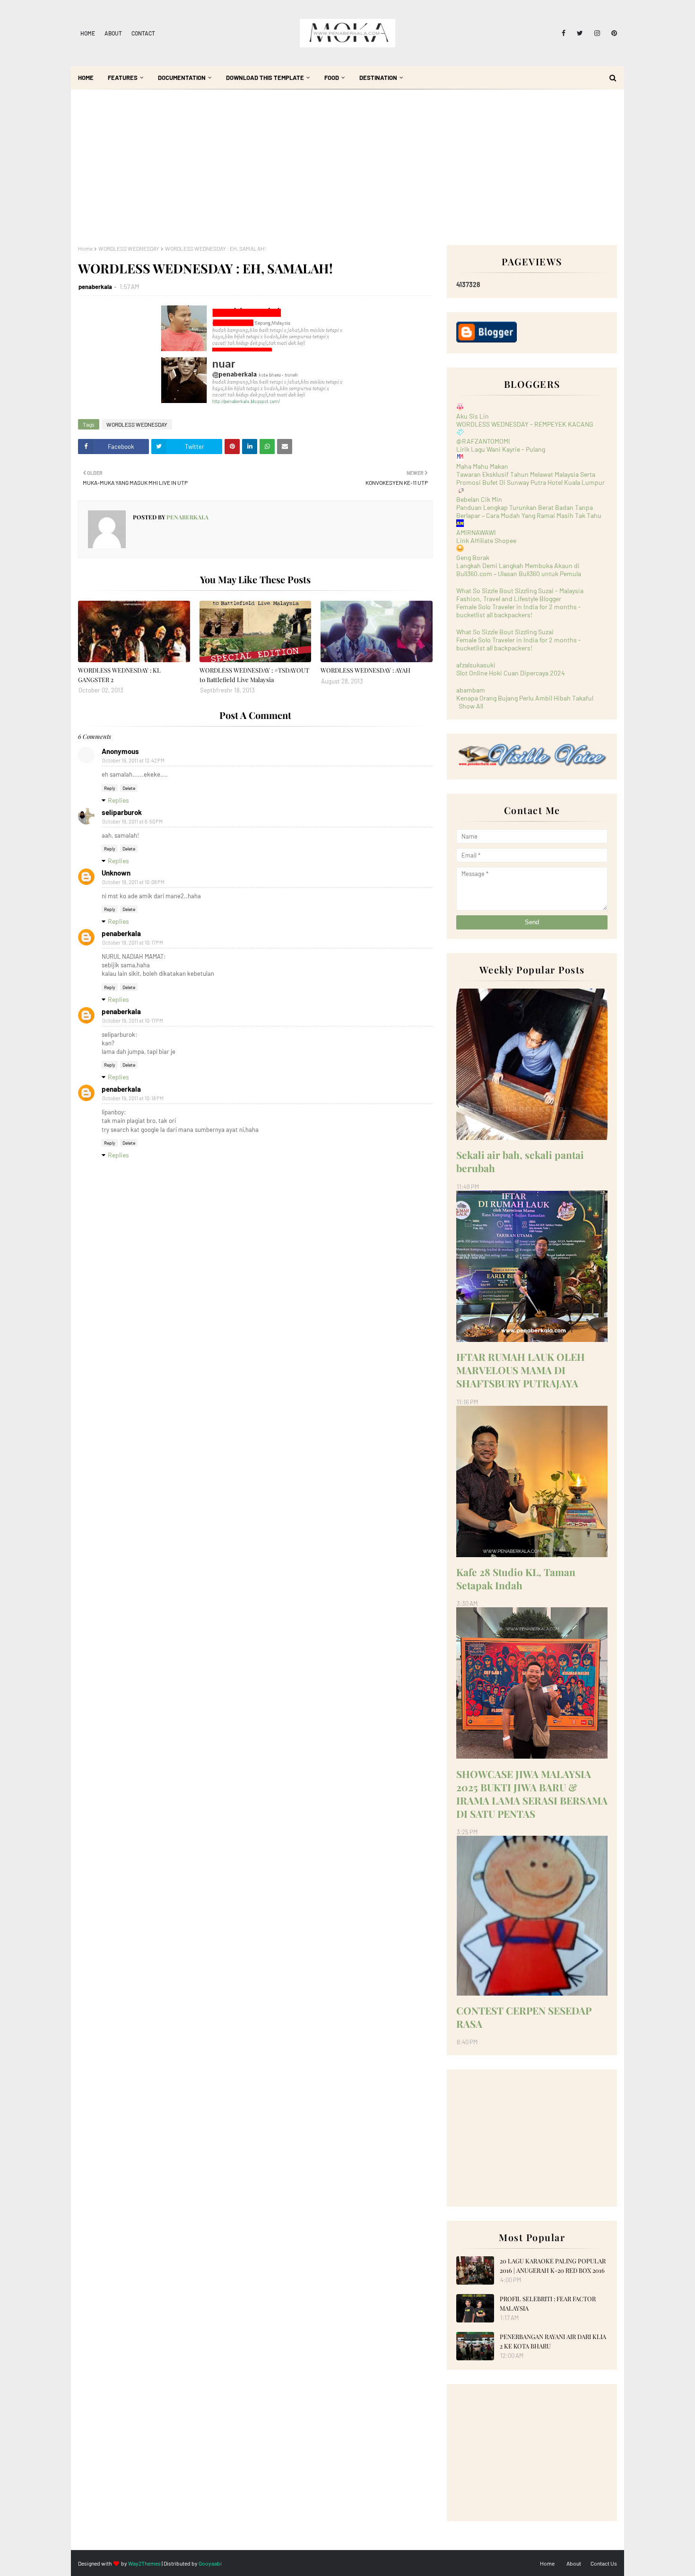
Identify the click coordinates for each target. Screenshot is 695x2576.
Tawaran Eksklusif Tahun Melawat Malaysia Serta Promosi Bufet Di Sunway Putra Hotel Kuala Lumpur (530, 478)
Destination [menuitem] (378, 78)
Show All (471, 706)
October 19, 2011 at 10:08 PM (133, 882)
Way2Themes (144, 2563)
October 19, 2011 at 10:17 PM (133, 942)
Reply (110, 788)
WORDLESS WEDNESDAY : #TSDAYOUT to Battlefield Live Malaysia (254, 675)
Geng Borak (473, 557)
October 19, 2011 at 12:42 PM (133, 760)
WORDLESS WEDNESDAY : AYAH (365, 670)
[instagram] (597, 33)
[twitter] (580, 33)
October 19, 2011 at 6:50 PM (132, 821)
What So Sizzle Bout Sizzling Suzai (505, 632)
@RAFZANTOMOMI (483, 441)
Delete (129, 788)
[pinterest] (612, 33)
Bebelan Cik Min (479, 499)
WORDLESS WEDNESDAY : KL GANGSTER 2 (119, 675)
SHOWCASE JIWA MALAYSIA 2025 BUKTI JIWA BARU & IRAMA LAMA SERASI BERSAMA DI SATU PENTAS (532, 1794)
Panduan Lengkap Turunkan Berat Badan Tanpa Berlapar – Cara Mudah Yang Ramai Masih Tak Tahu (529, 511)
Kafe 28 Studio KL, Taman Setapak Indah (516, 1578)
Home (88, 33)
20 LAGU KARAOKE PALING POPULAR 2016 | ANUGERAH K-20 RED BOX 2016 (553, 2265)
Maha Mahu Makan (482, 466)
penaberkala (95, 287)
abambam (471, 690)
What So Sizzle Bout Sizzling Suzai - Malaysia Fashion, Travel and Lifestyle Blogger (520, 595)
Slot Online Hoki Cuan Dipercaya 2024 (511, 673)
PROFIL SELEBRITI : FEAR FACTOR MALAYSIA (548, 2303)
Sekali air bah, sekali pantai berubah (520, 1161)
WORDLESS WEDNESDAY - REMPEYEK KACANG (525, 424)
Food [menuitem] (332, 78)
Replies (118, 800)
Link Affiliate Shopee (486, 540)
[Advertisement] (347, 174)
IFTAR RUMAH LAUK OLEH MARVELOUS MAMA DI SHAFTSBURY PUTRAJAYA (521, 1370)
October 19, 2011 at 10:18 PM (133, 1098)
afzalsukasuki (476, 665)
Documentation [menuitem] (182, 78)
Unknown (116, 873)
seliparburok (122, 812)
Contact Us (604, 2563)
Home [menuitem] (86, 78)
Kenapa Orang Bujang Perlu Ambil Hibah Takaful (525, 698)
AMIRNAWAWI (476, 532)
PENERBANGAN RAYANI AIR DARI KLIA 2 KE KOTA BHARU (553, 2341)
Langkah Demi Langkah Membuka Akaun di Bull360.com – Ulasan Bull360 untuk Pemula (519, 570)
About (113, 33)
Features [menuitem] (123, 78)
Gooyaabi (210, 2563)
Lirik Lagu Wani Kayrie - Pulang (501, 449)
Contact (143, 33)
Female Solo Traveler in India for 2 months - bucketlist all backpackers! (519, 611)
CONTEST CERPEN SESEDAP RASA (524, 2017)
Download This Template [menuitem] (265, 78)
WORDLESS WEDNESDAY (129, 248)
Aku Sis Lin (473, 416)
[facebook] (564, 33)
